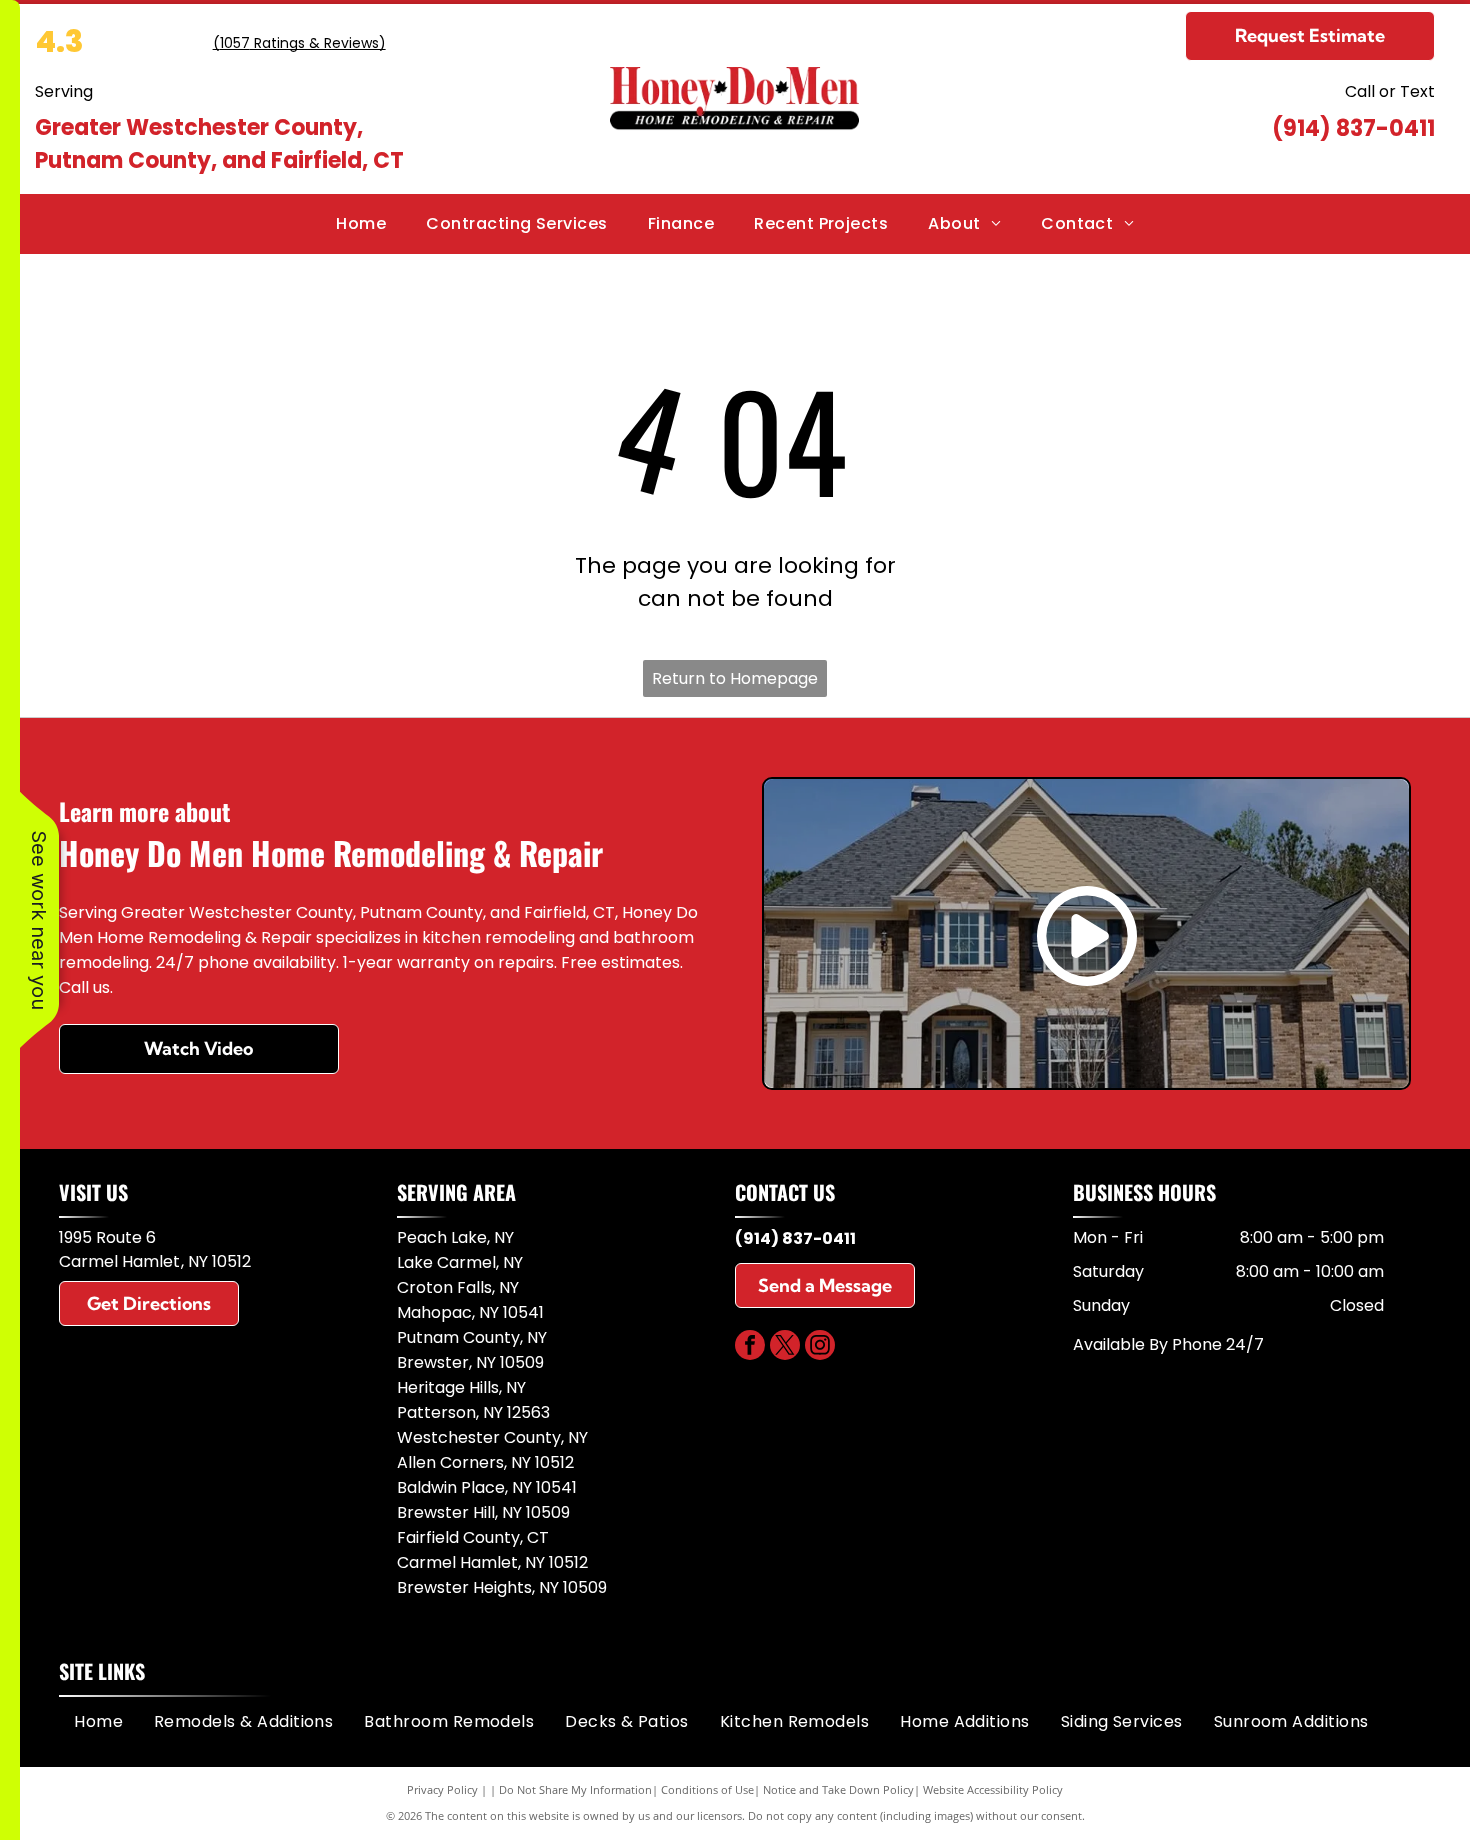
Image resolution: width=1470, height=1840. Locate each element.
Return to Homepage (735, 678)
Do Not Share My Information (575, 1789)
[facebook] (750, 1347)
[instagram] (820, 1347)
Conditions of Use (707, 1789)
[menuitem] (361, 224)
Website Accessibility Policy (993, 1789)
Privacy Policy (442, 1789)
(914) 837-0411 (1353, 128)
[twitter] (785, 1347)
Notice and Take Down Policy (838, 1789)
